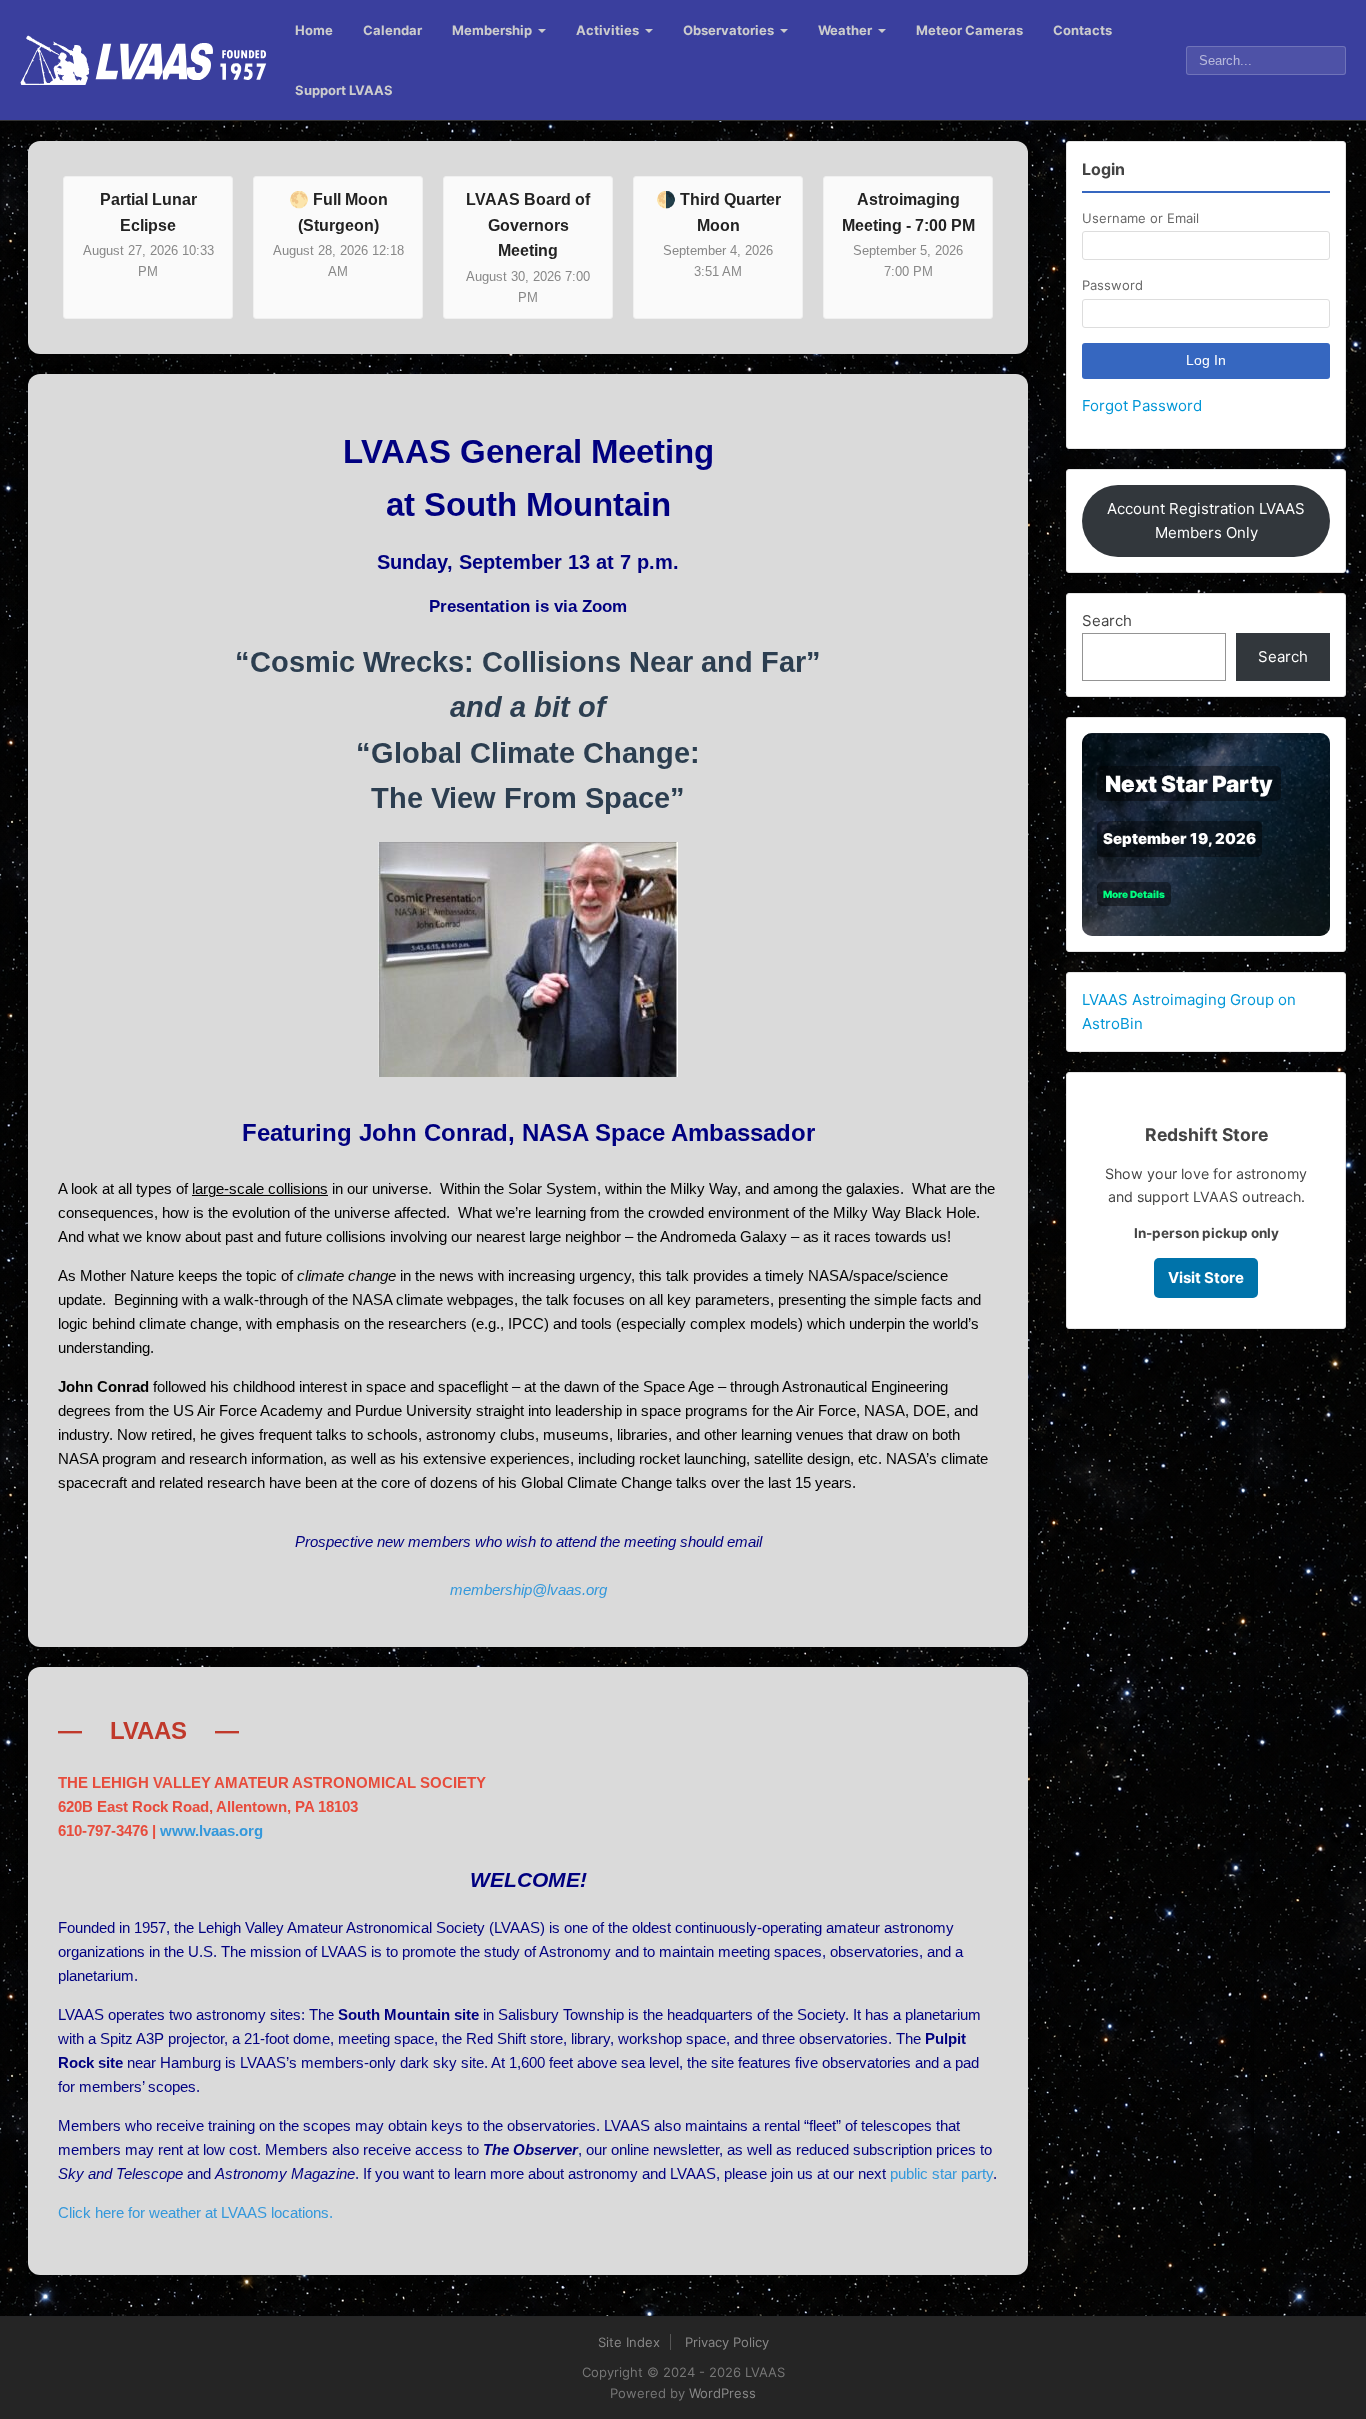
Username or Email (1140, 218)
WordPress (722, 2393)
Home (314, 30)
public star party (941, 2173)
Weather (845, 30)
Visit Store (1206, 1277)
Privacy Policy (727, 2342)
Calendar (392, 30)
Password (1112, 285)
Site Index (629, 2342)
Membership (492, 30)
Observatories (728, 30)
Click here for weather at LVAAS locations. (195, 2212)
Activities (607, 30)
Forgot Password (1142, 405)
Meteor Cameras (969, 30)
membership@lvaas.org (528, 1589)
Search (1107, 620)
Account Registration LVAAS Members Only (1206, 520)
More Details (1134, 894)
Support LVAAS (344, 90)
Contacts (1082, 30)
